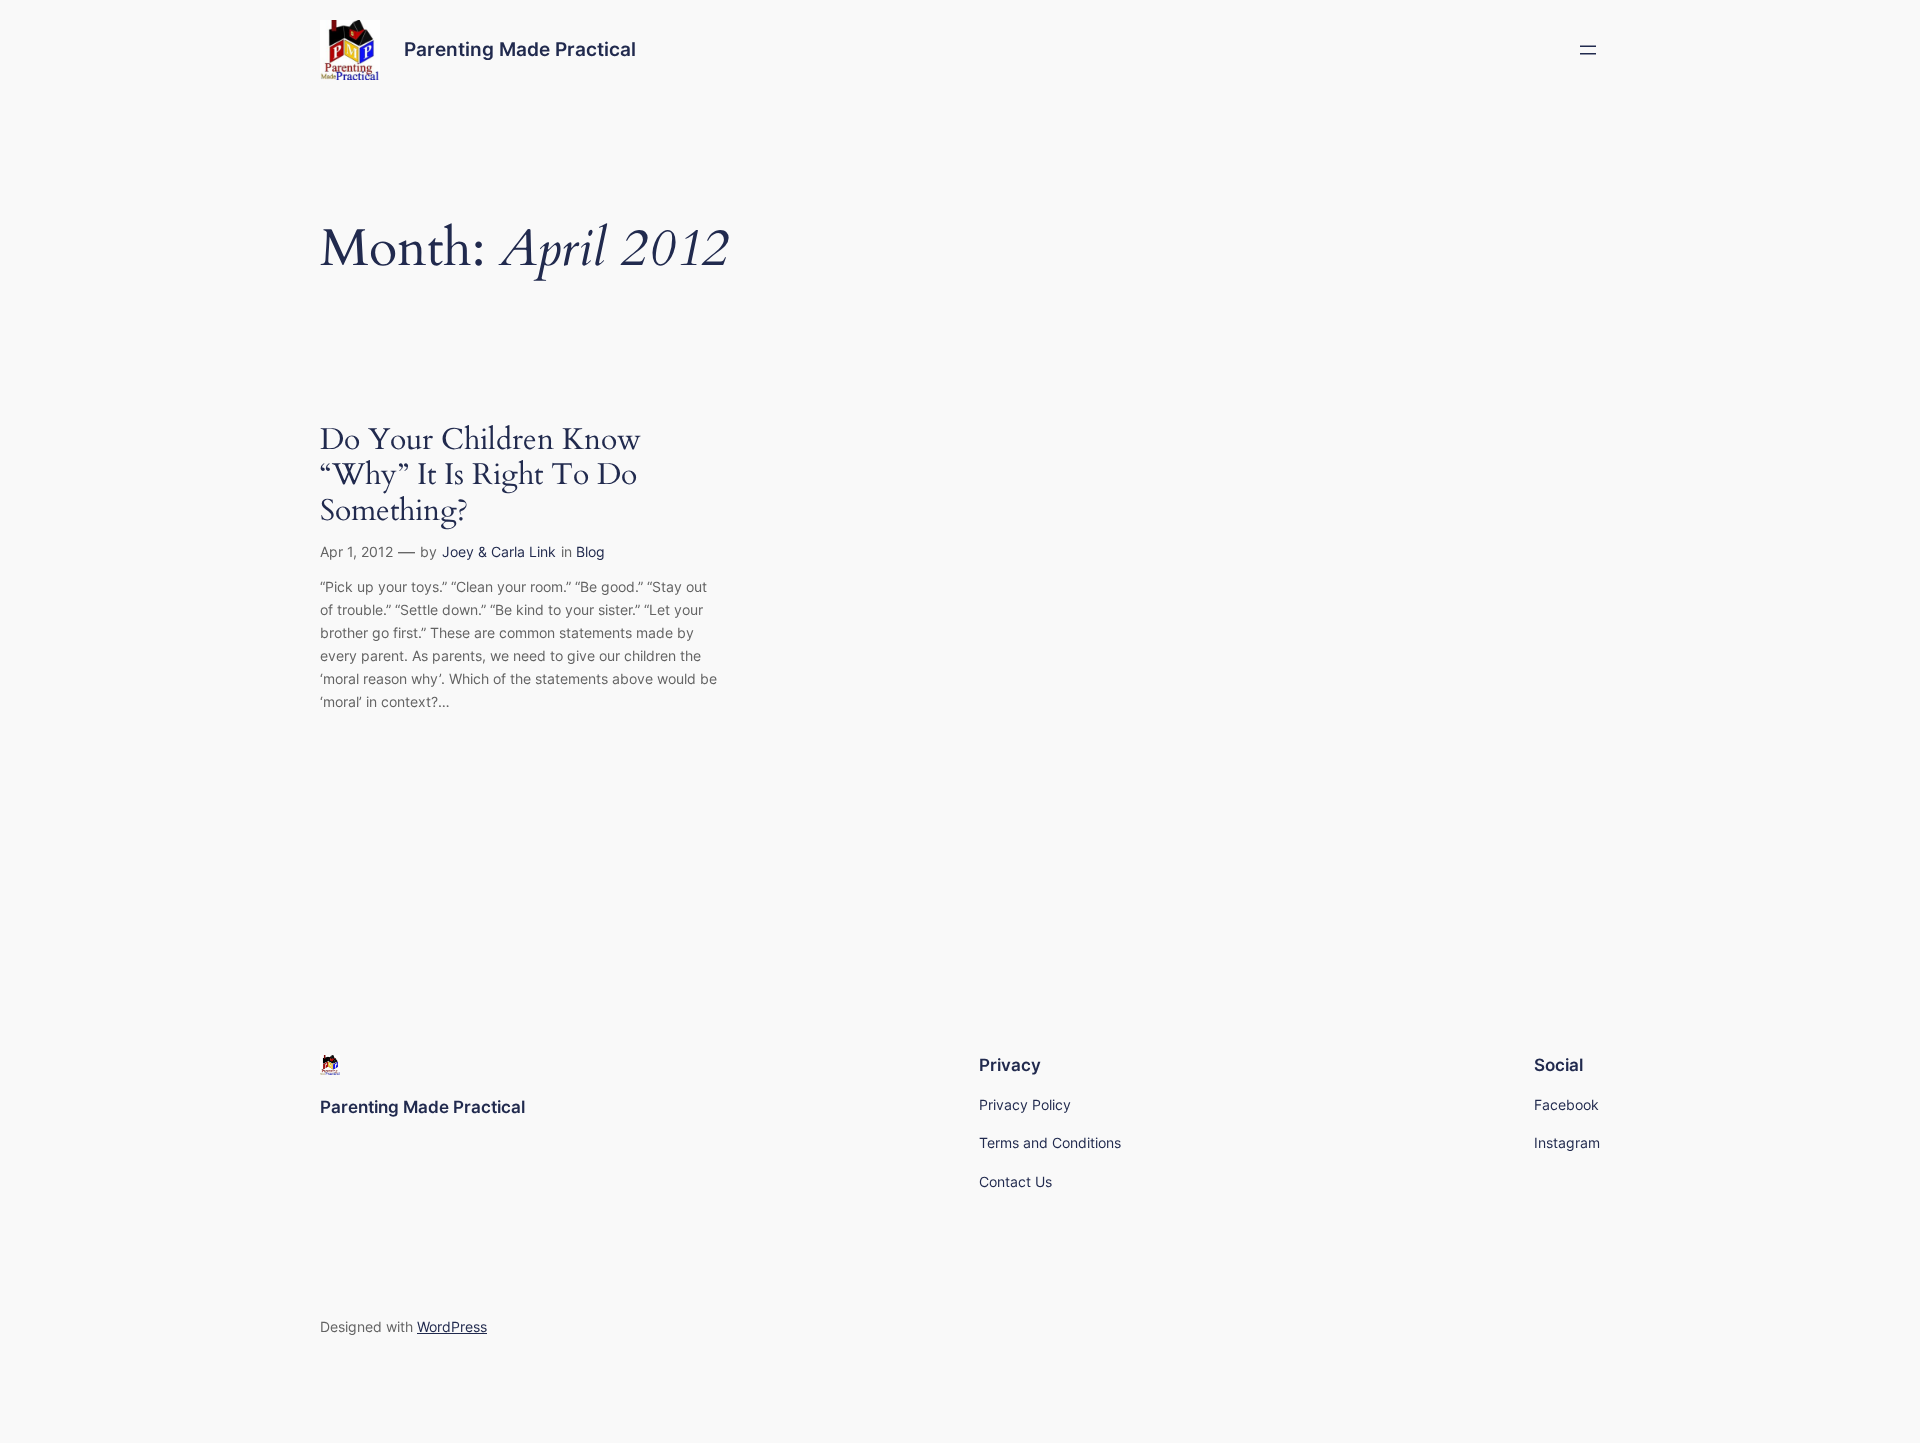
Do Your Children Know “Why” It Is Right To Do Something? (480, 476)
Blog (590, 551)
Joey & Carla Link (499, 551)
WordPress (452, 1326)
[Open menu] (1588, 50)
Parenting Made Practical (520, 49)
